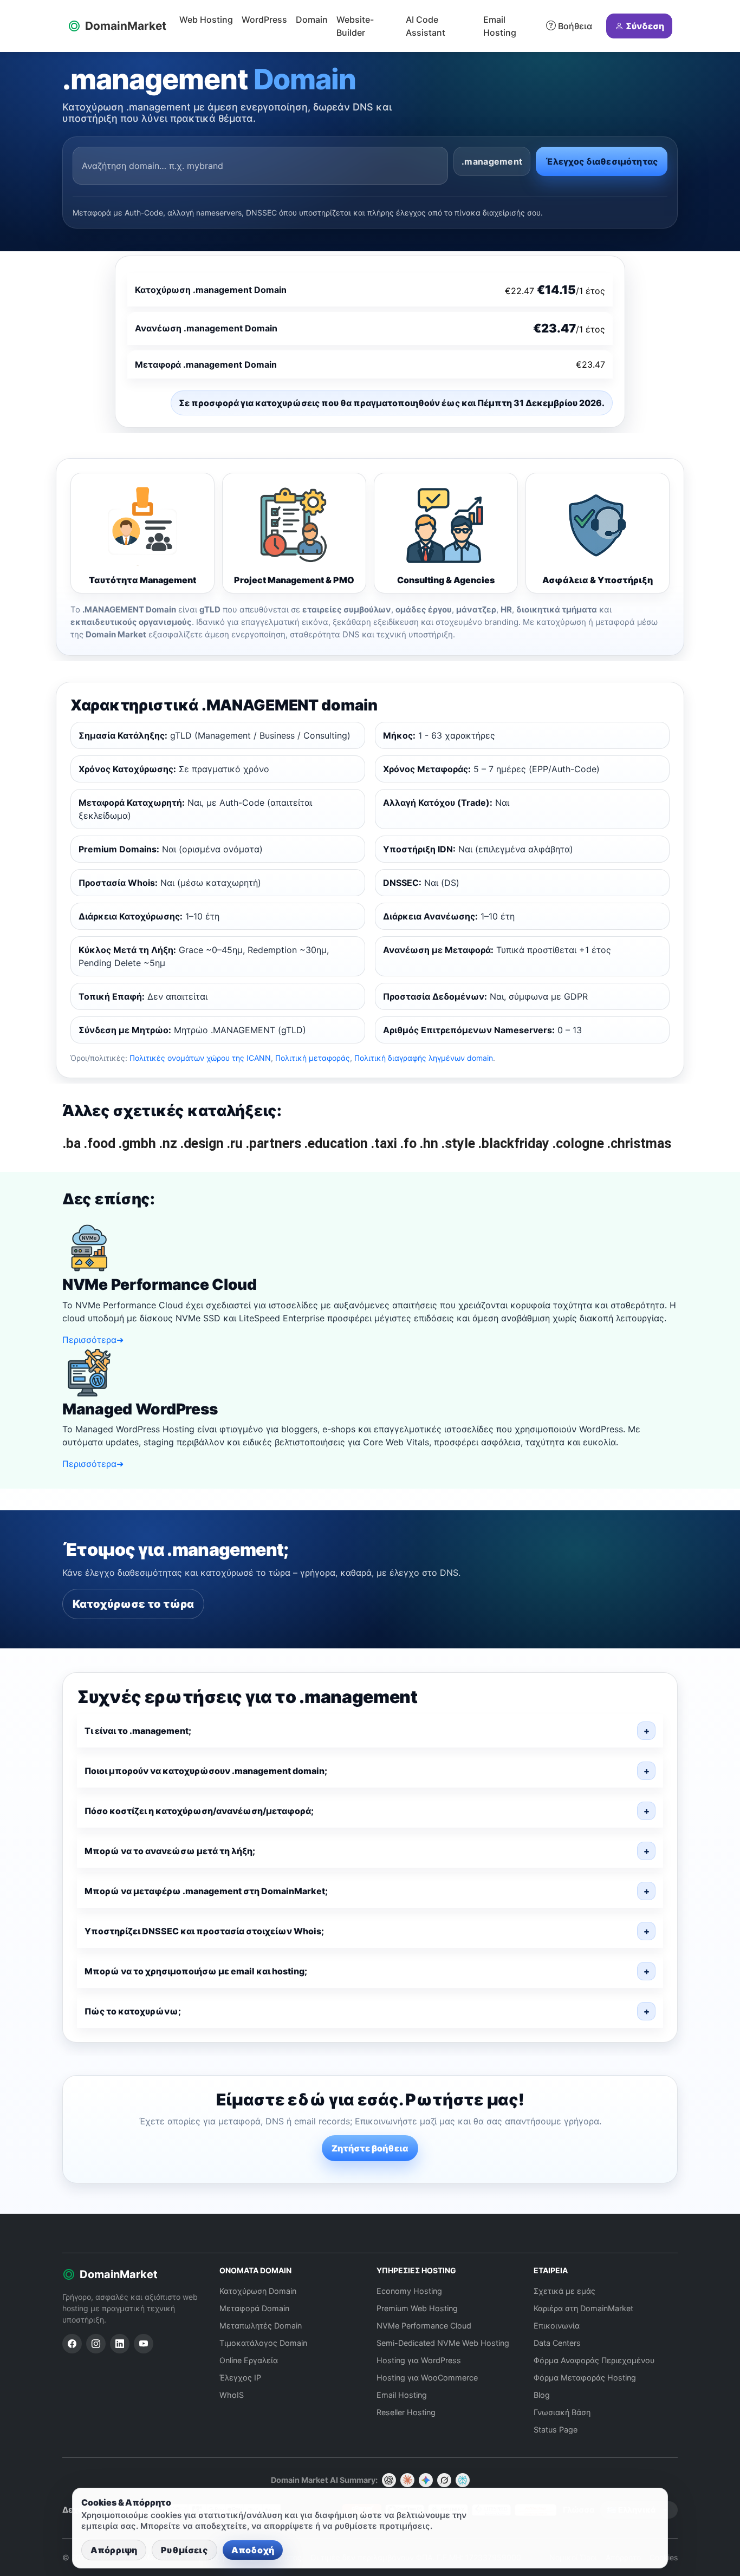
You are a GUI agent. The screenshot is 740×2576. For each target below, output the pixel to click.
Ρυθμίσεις (184, 2550)
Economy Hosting (409, 2291)
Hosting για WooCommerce (427, 2378)
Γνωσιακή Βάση (562, 2412)
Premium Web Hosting (417, 2308)
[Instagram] (96, 2344)
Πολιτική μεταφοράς (313, 1058)
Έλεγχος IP (240, 2378)
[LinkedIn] (120, 2344)
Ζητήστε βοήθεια (370, 2148)
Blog (542, 2395)
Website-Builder (355, 26)
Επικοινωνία (557, 2326)
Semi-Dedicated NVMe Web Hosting (443, 2343)
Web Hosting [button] (206, 19)
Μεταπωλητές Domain (261, 2326)
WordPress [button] (264, 19)
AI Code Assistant (426, 26)
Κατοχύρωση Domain (258, 2291)
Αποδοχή (253, 2550)
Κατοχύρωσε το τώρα (133, 1604)
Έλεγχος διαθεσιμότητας (602, 161)
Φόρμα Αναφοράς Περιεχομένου (594, 2360)
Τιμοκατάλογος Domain (263, 2343)
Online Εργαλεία (249, 2360)
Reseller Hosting (406, 2412)
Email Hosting (500, 26)
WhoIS (232, 2395)
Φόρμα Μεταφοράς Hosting (585, 2378)
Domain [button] (312, 19)
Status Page (556, 2430)
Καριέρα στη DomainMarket (583, 2308)
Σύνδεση (645, 26)
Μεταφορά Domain (254, 2308)
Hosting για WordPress (419, 2360)
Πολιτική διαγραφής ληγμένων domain (424, 1058)
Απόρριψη (114, 2550)
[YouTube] (144, 2344)
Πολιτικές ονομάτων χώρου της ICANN (200, 1058)
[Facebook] (72, 2344)
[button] (370, 1731)
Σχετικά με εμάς (564, 2291)
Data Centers (557, 2343)
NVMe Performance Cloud (424, 2326)
